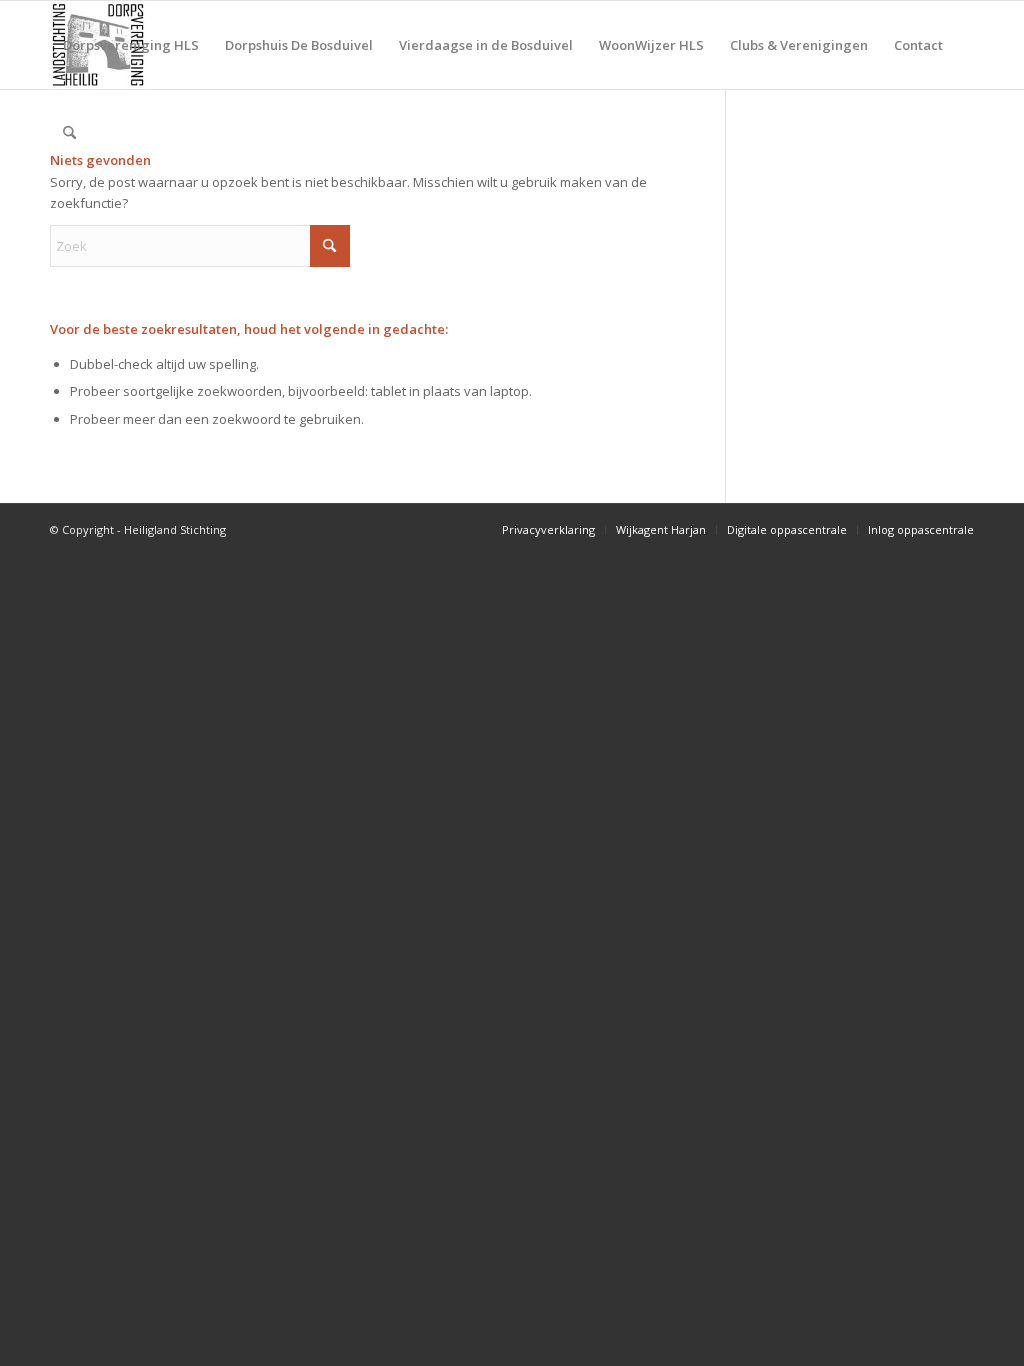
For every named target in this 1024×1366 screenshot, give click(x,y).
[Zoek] (69, 133)
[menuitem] (131, 45)
